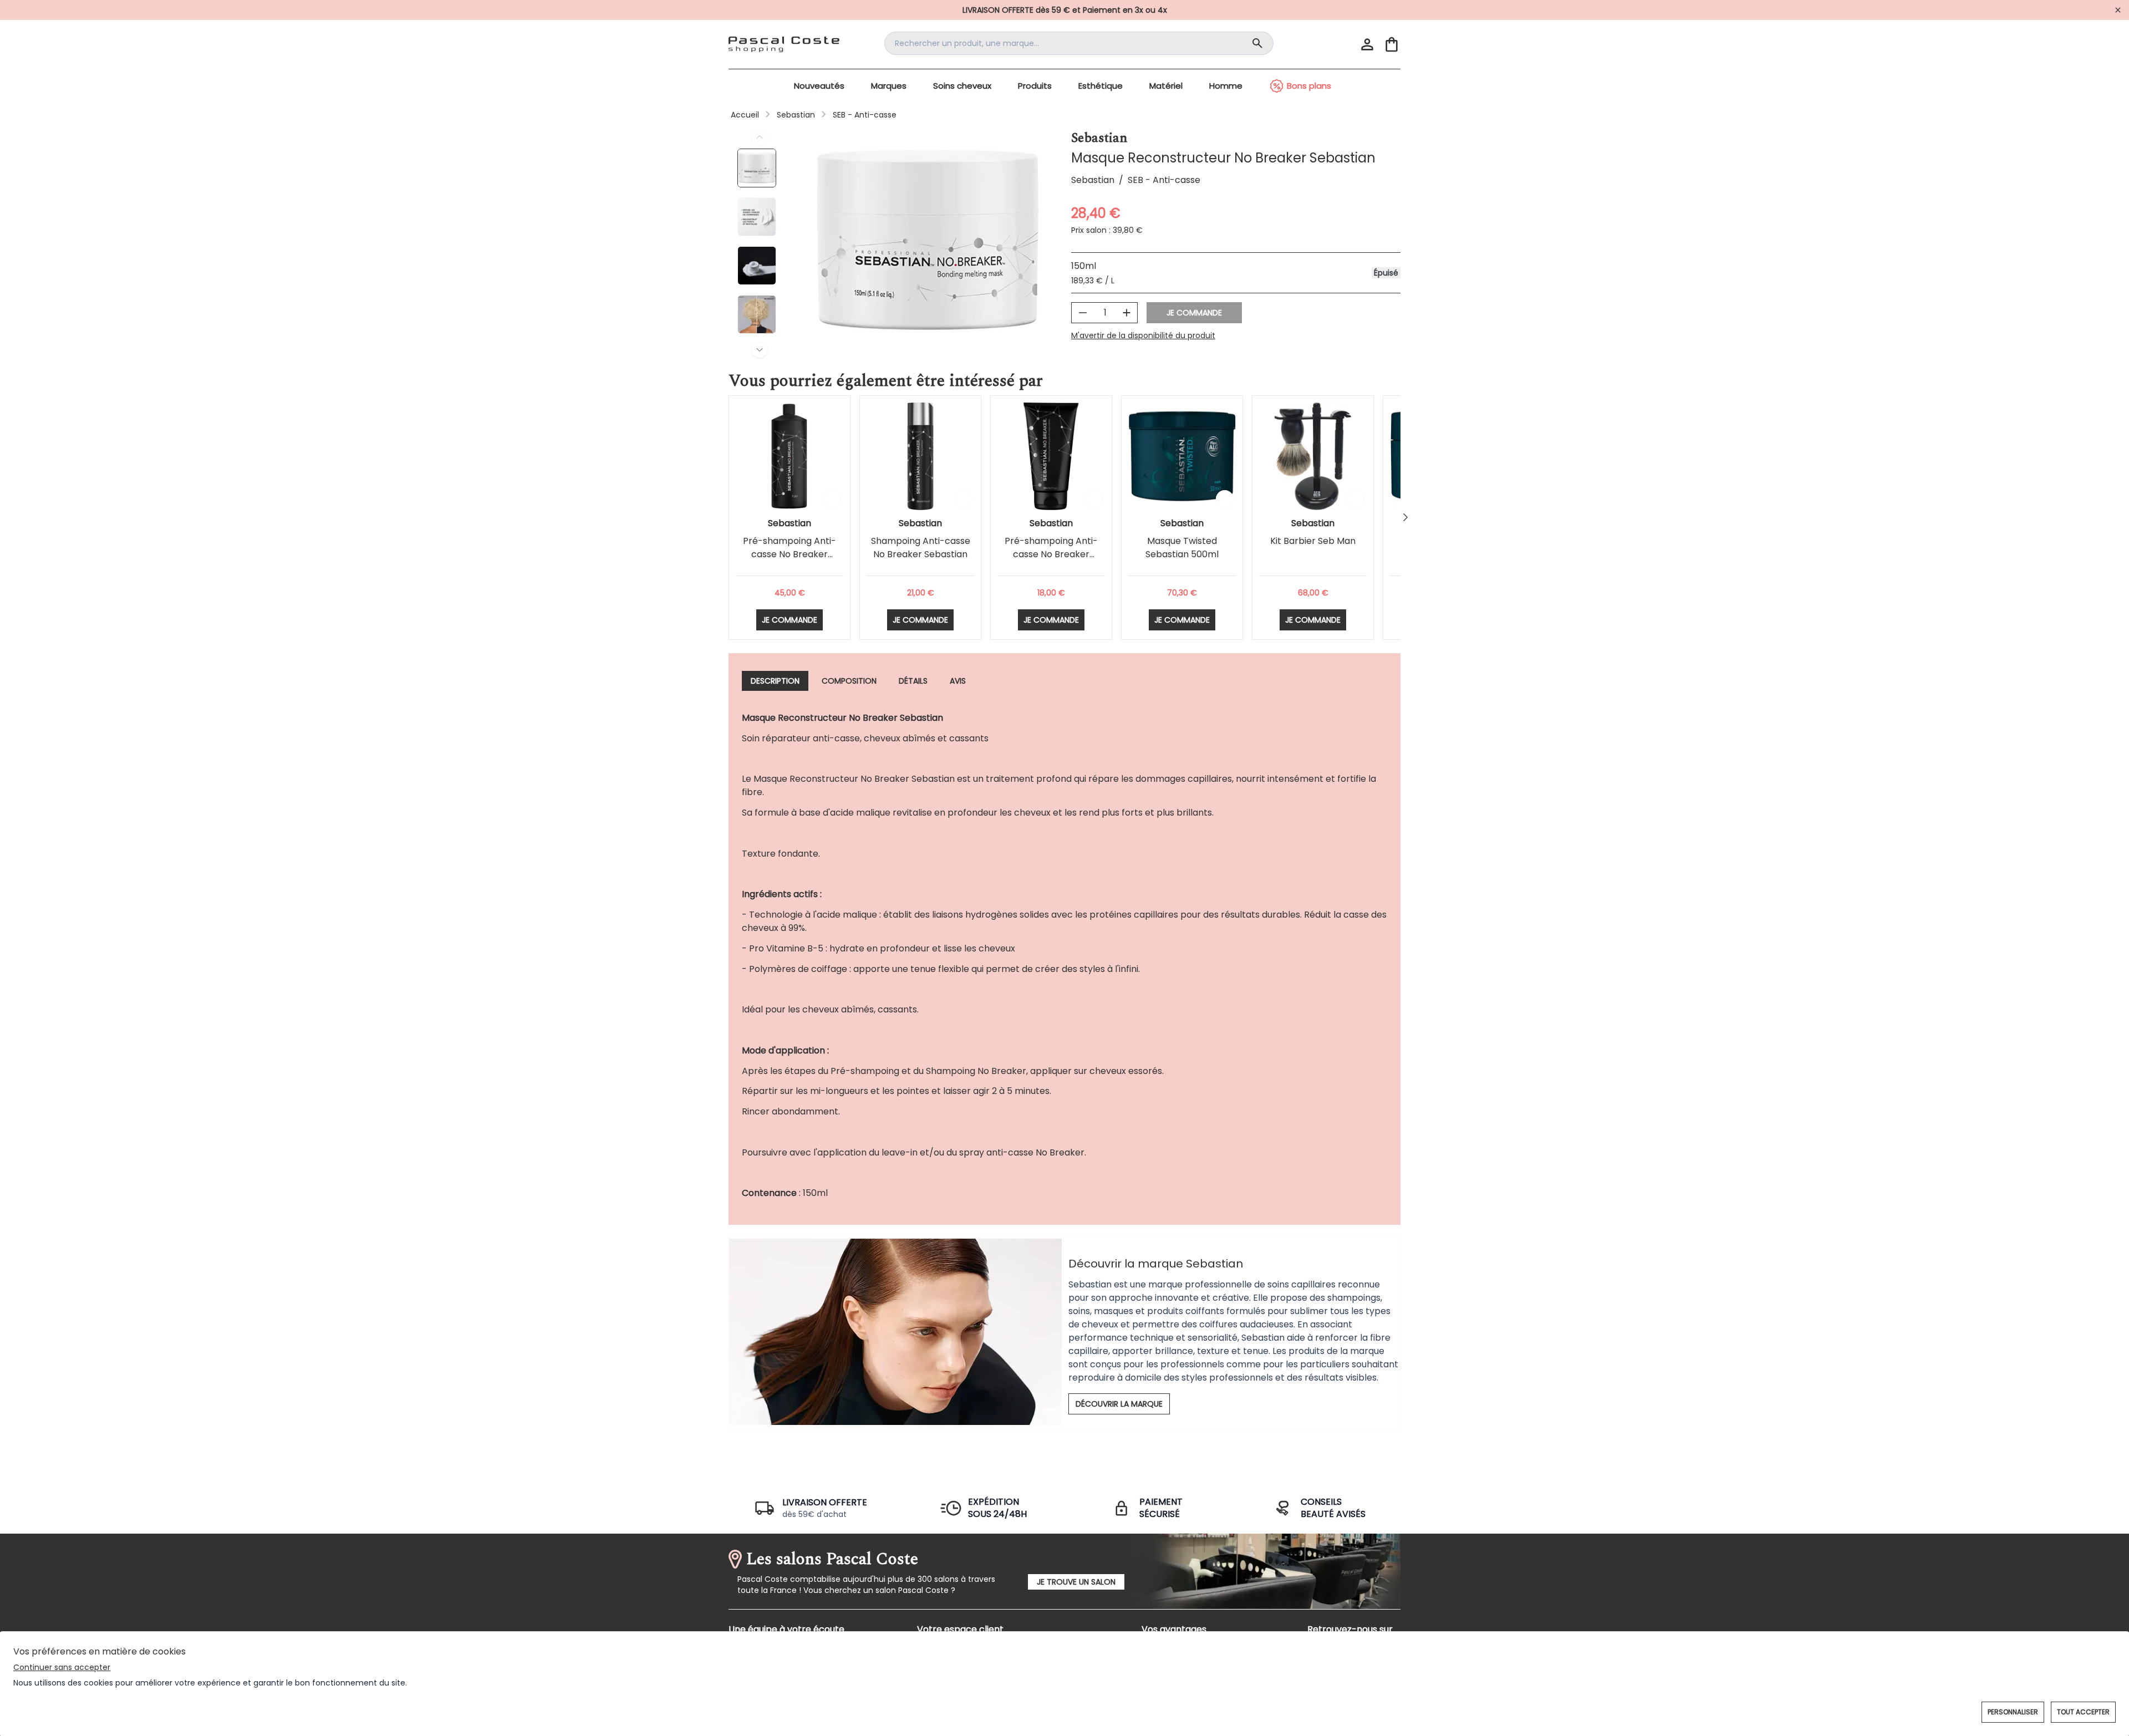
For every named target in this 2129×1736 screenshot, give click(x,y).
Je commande (1194, 313)
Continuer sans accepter (62, 1667)
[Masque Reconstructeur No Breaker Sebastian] (760, 169)
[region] (928, 243)
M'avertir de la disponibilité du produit (1143, 335)
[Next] (1405, 517)
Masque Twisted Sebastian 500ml (1182, 548)
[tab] (775, 681)
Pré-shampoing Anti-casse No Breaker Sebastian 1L (790, 554)
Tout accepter (2083, 1712)
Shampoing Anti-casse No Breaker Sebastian (921, 548)
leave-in (898, 1152)
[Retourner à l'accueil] (784, 44)
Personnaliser (2013, 1712)
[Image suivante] (760, 350)
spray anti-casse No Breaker (1022, 1152)
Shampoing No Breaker (976, 1071)
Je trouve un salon (1076, 1582)
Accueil (745, 115)
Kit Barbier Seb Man (1313, 541)
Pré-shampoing (865, 1071)
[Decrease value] (1083, 313)
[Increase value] (1127, 313)
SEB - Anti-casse (865, 115)
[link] (1064, 10)
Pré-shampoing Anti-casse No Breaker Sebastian (1051, 554)
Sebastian (796, 115)
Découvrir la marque (1119, 1404)
